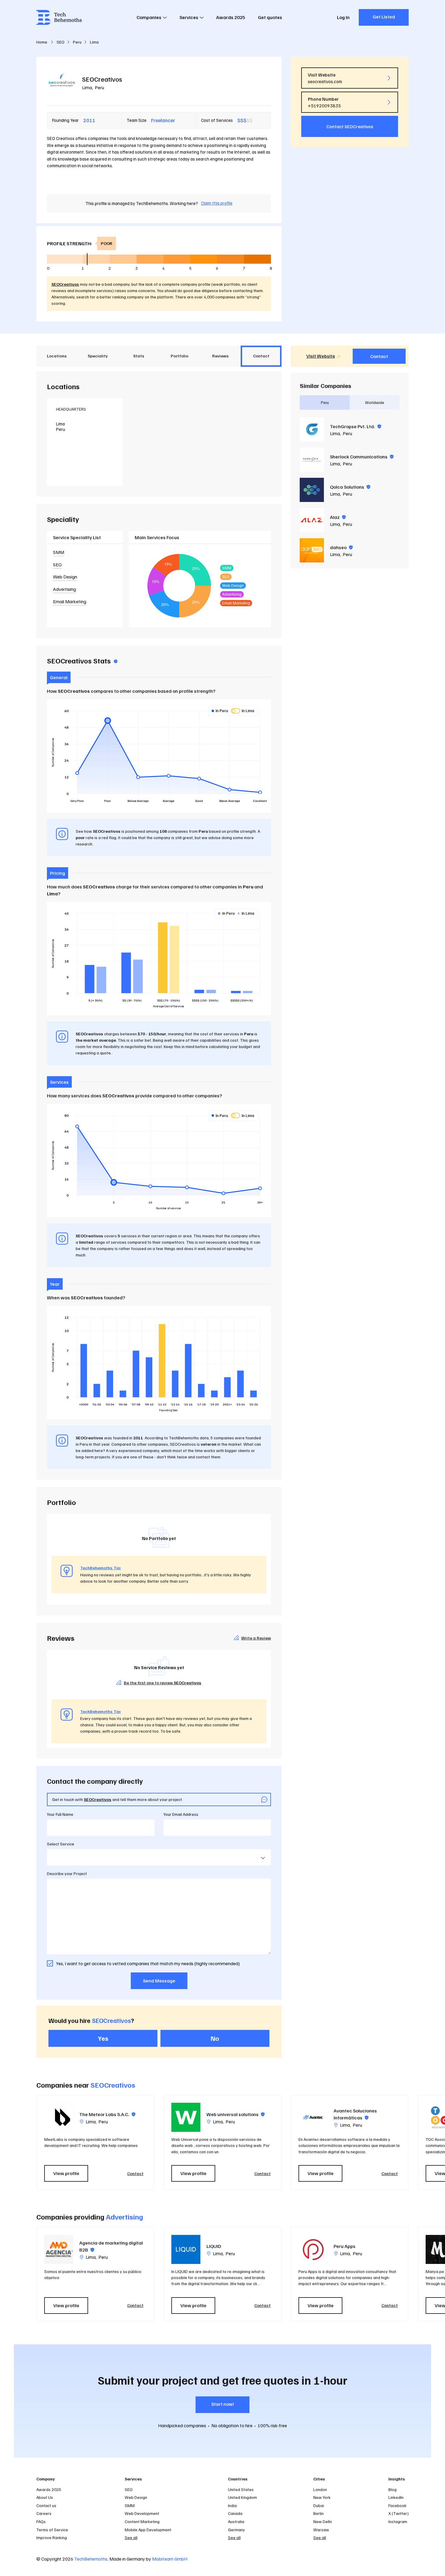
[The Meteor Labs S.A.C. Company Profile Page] (59, 2117)
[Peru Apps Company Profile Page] (313, 2249)
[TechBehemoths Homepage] (59, 17)
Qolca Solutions (350, 487)
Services (189, 17)
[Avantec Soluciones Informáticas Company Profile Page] (313, 2117)
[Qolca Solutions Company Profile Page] (312, 490)
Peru (99, 87)
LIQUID (214, 2246)
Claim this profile (217, 203)
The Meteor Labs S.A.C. (107, 2114)
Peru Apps (344, 2246)
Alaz (338, 517)
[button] (412, 2142)
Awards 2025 (231, 17)
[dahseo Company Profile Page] (312, 550)
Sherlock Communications (362, 457)
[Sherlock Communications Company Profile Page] (312, 460)
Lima (87, 87)
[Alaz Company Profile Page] (312, 520)
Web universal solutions (236, 2114)
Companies (149, 17)
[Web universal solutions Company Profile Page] (186, 2117)
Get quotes (270, 17)
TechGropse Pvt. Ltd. (356, 426)
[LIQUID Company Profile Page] (186, 2249)
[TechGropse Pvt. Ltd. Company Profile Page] (312, 429)
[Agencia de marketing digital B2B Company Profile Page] (59, 2249)
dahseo (341, 547)
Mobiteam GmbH (170, 2559)
